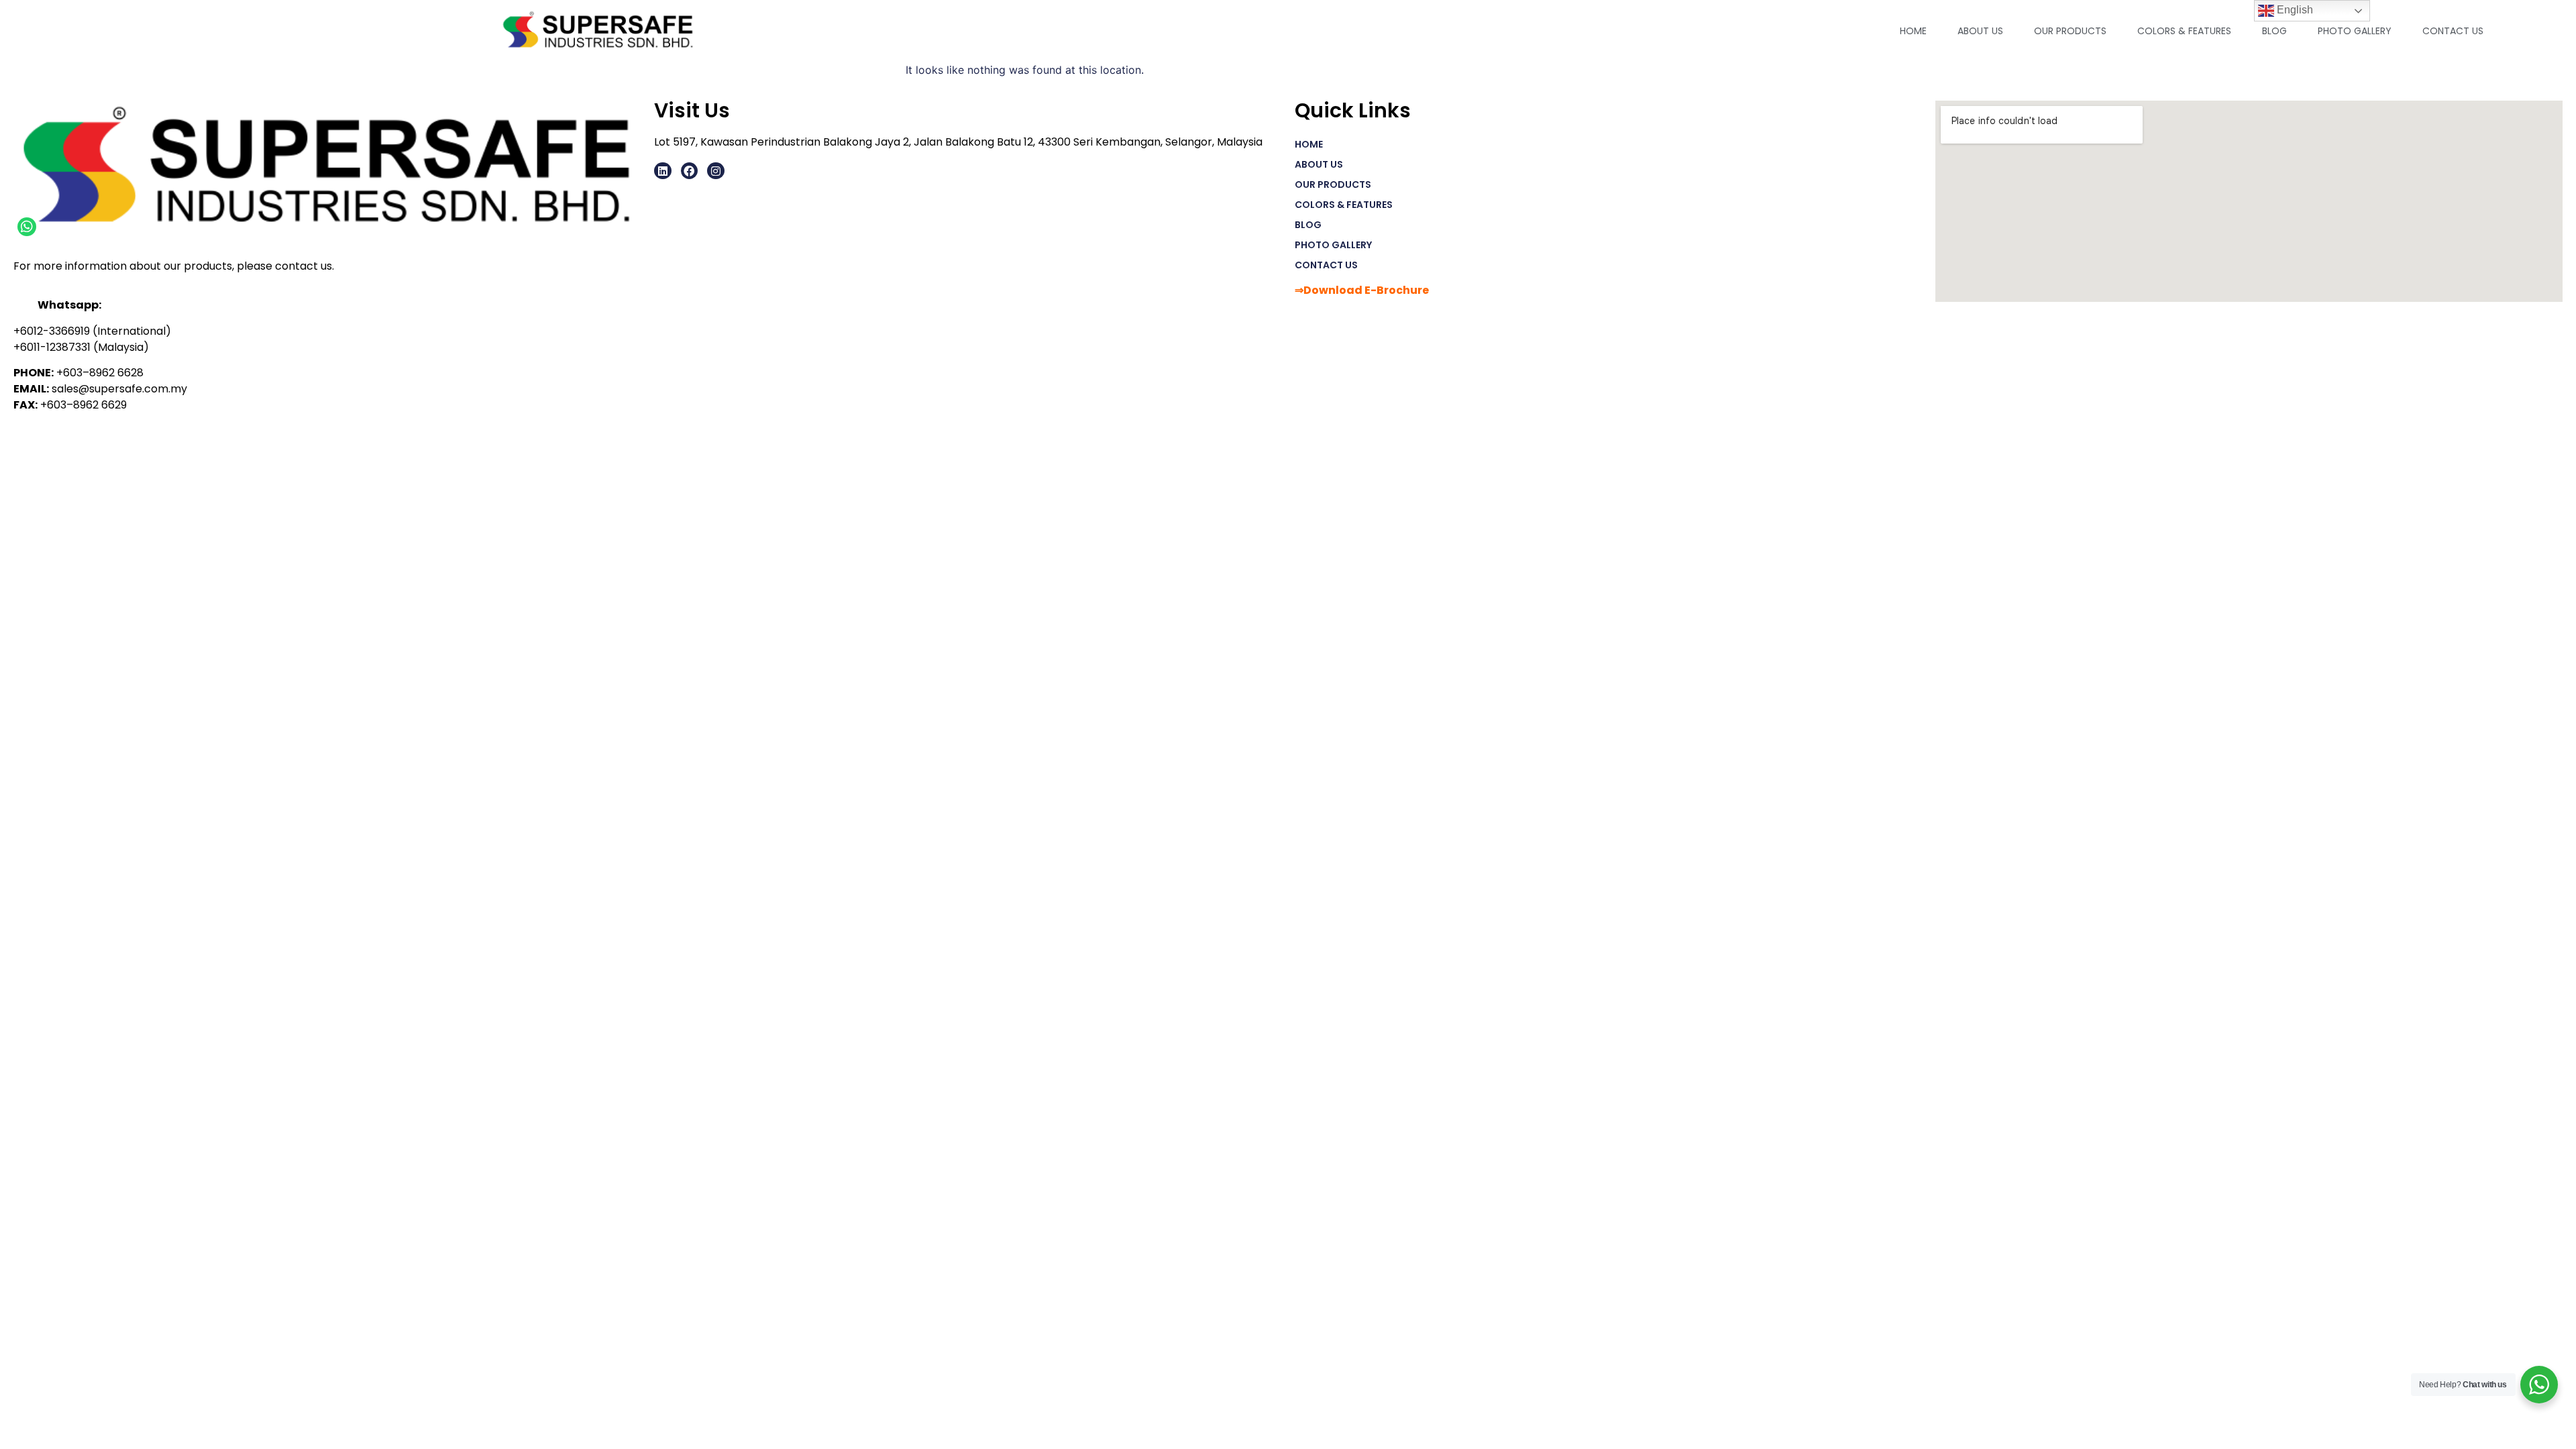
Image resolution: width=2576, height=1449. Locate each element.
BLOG (2274, 31)
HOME (1913, 31)
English (2294, 10)
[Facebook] (690, 171)
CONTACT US (2453, 31)
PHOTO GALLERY (2355, 31)
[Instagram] (716, 171)
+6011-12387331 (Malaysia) (81, 347)
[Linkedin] (663, 171)
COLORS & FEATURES (2184, 31)
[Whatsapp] (27, 227)
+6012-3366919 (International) (92, 331)
